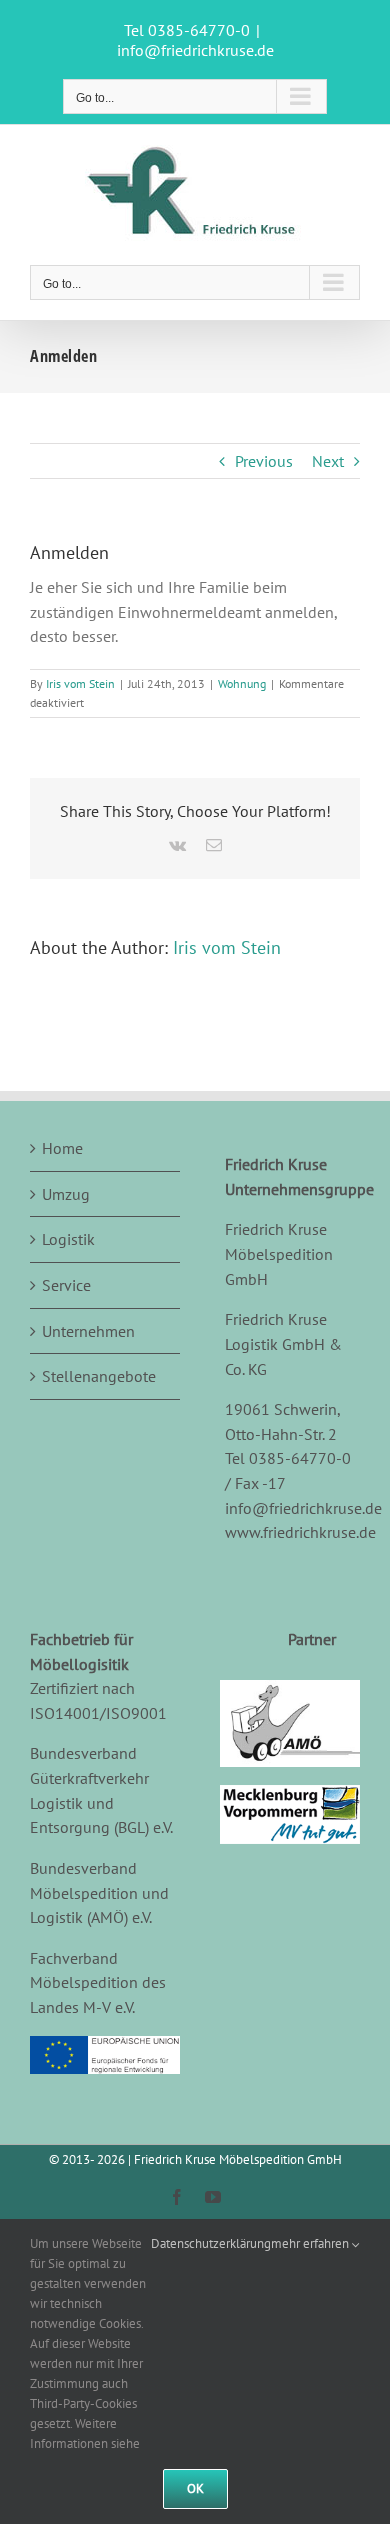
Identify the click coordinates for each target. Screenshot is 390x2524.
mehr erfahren (311, 2243)
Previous (264, 461)
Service (66, 1285)
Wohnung (242, 683)
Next (328, 461)
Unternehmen (88, 1331)
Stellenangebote (99, 1376)
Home (62, 1148)
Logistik (68, 1239)
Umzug (66, 1194)
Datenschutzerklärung (211, 2243)
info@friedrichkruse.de (195, 50)
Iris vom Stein (80, 683)
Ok (195, 2488)
